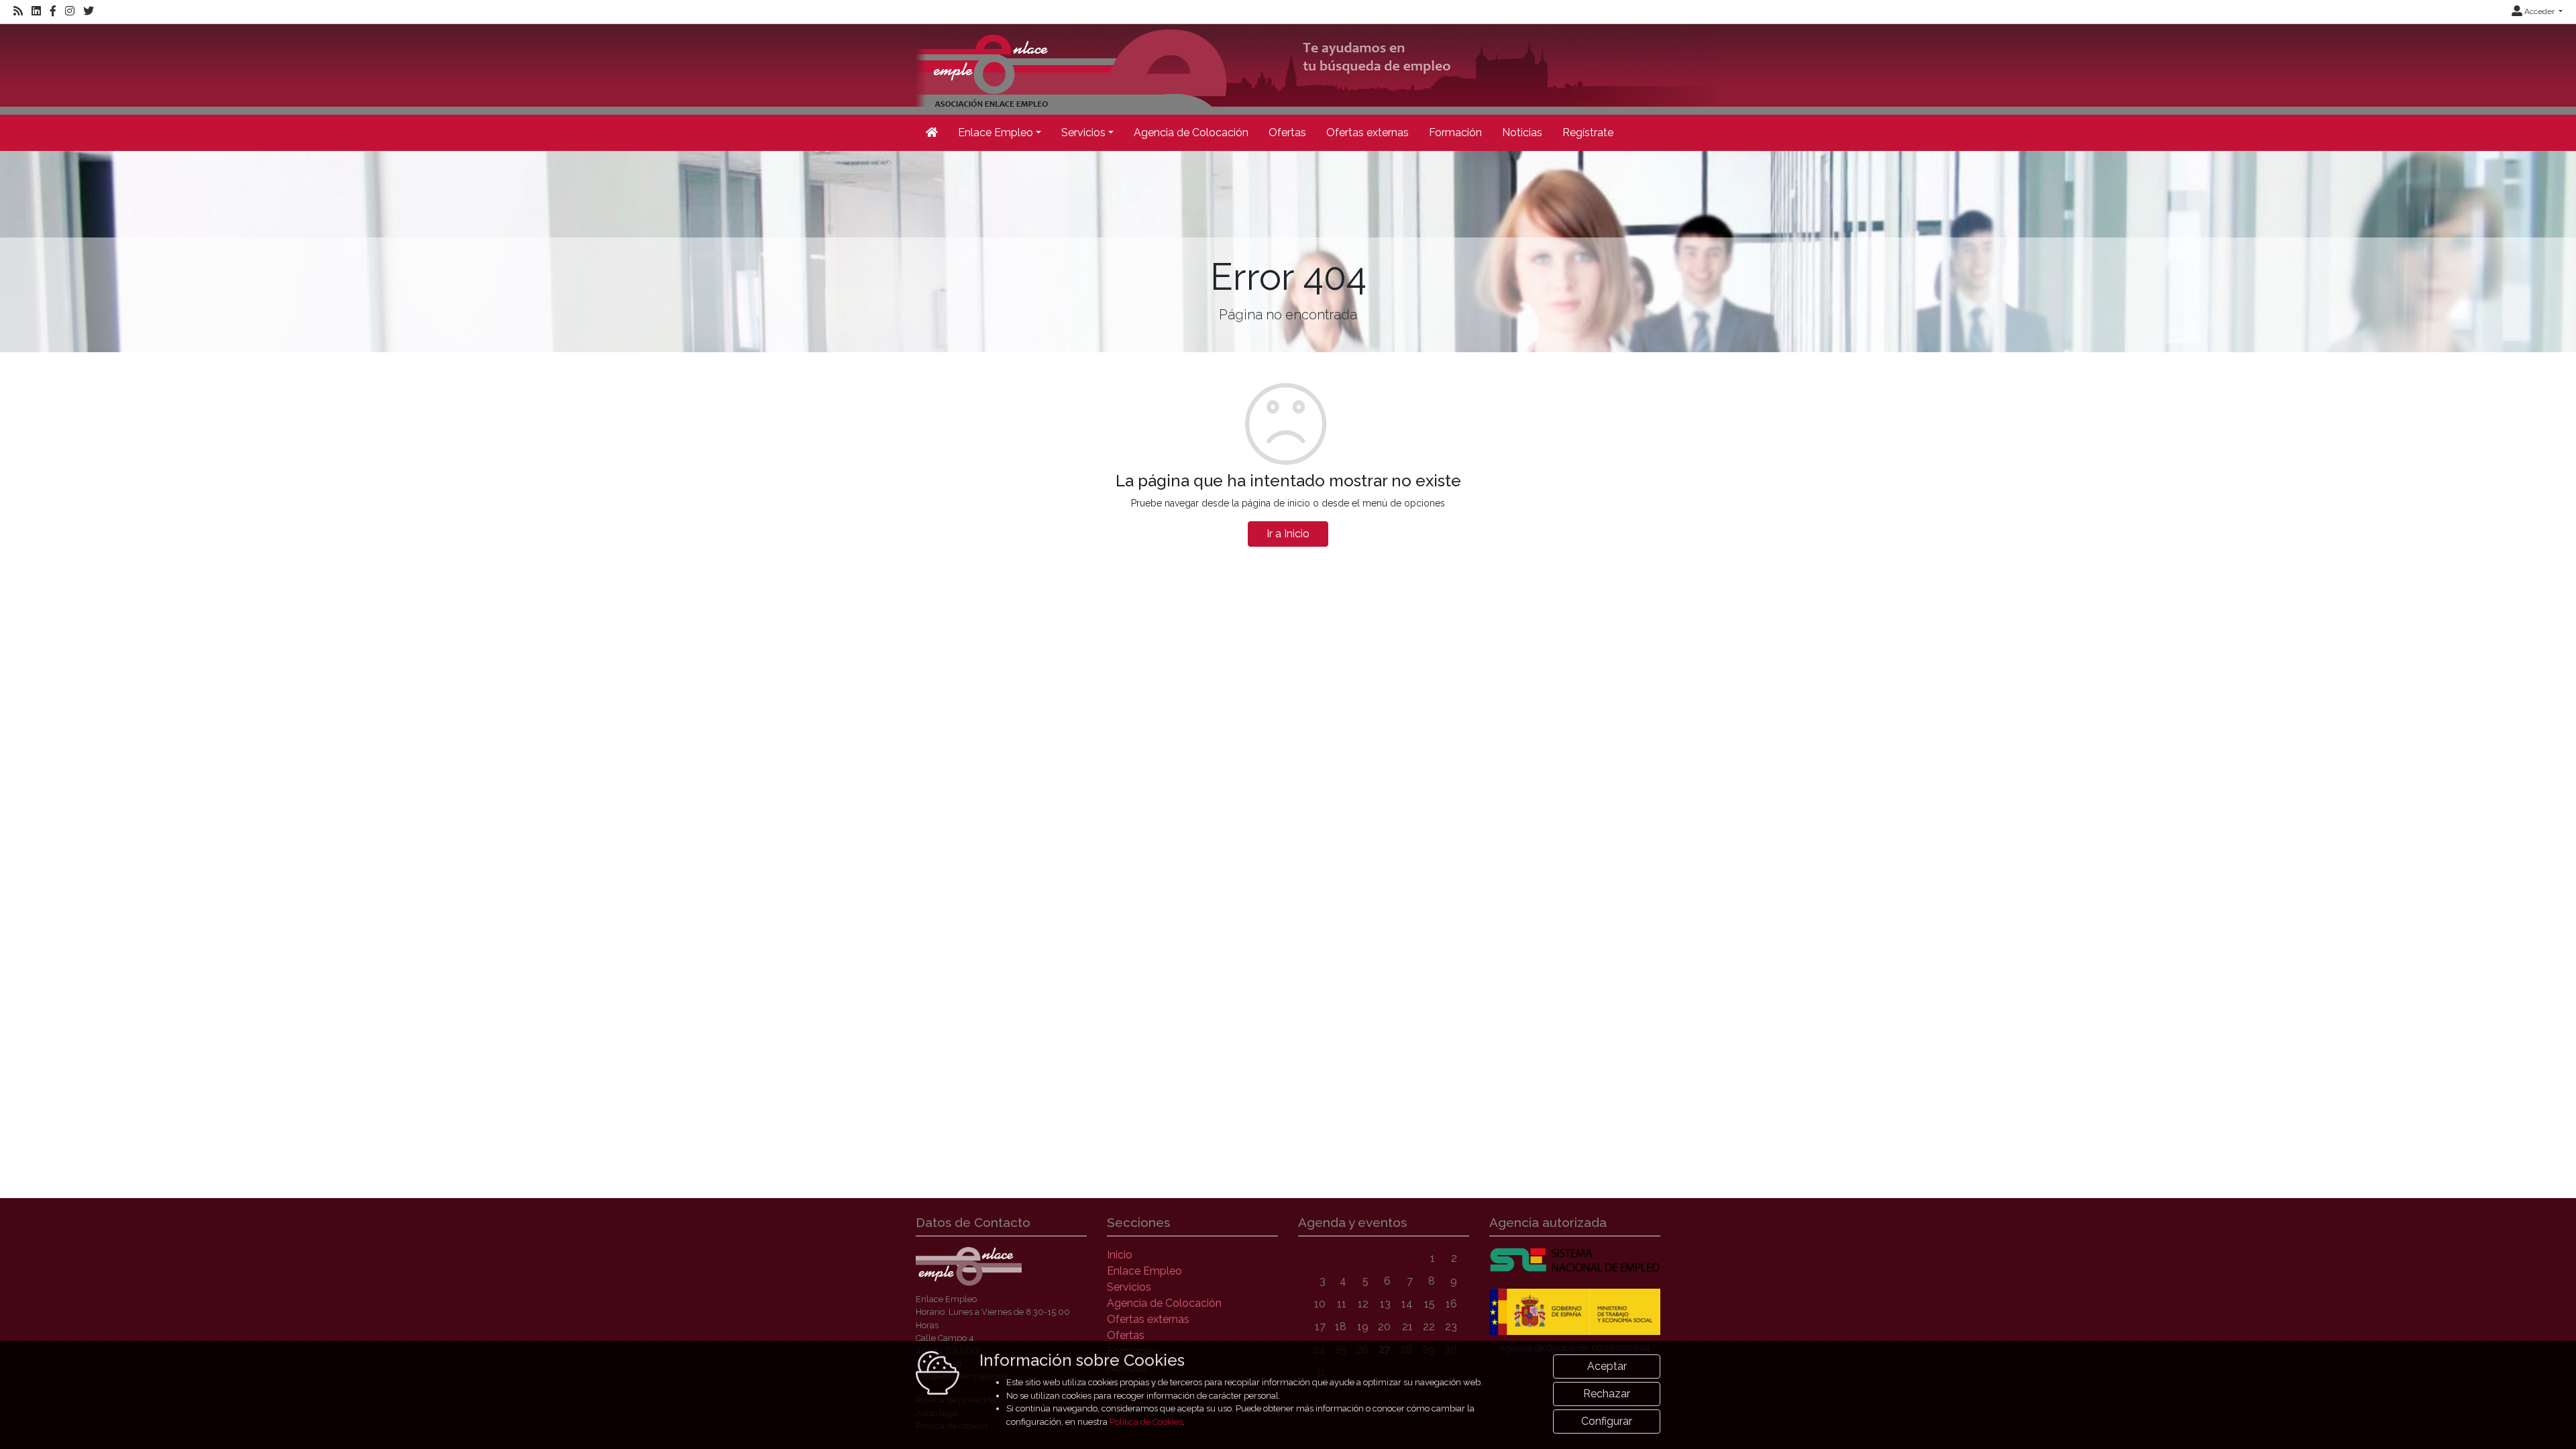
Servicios (1129, 1287)
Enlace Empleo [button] (996, 132)
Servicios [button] (1083, 132)
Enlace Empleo (1144, 1271)
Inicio (1120, 1255)
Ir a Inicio (1288, 534)
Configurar (1607, 1421)
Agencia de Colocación (1191, 132)
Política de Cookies (1146, 1422)
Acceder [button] (2539, 11)
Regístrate (1588, 132)
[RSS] (18, 11)
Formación (1455, 132)
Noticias (1522, 132)
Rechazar (1607, 1394)
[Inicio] (1318, 68)
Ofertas (1287, 132)
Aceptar (1607, 1366)
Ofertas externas (1367, 132)
